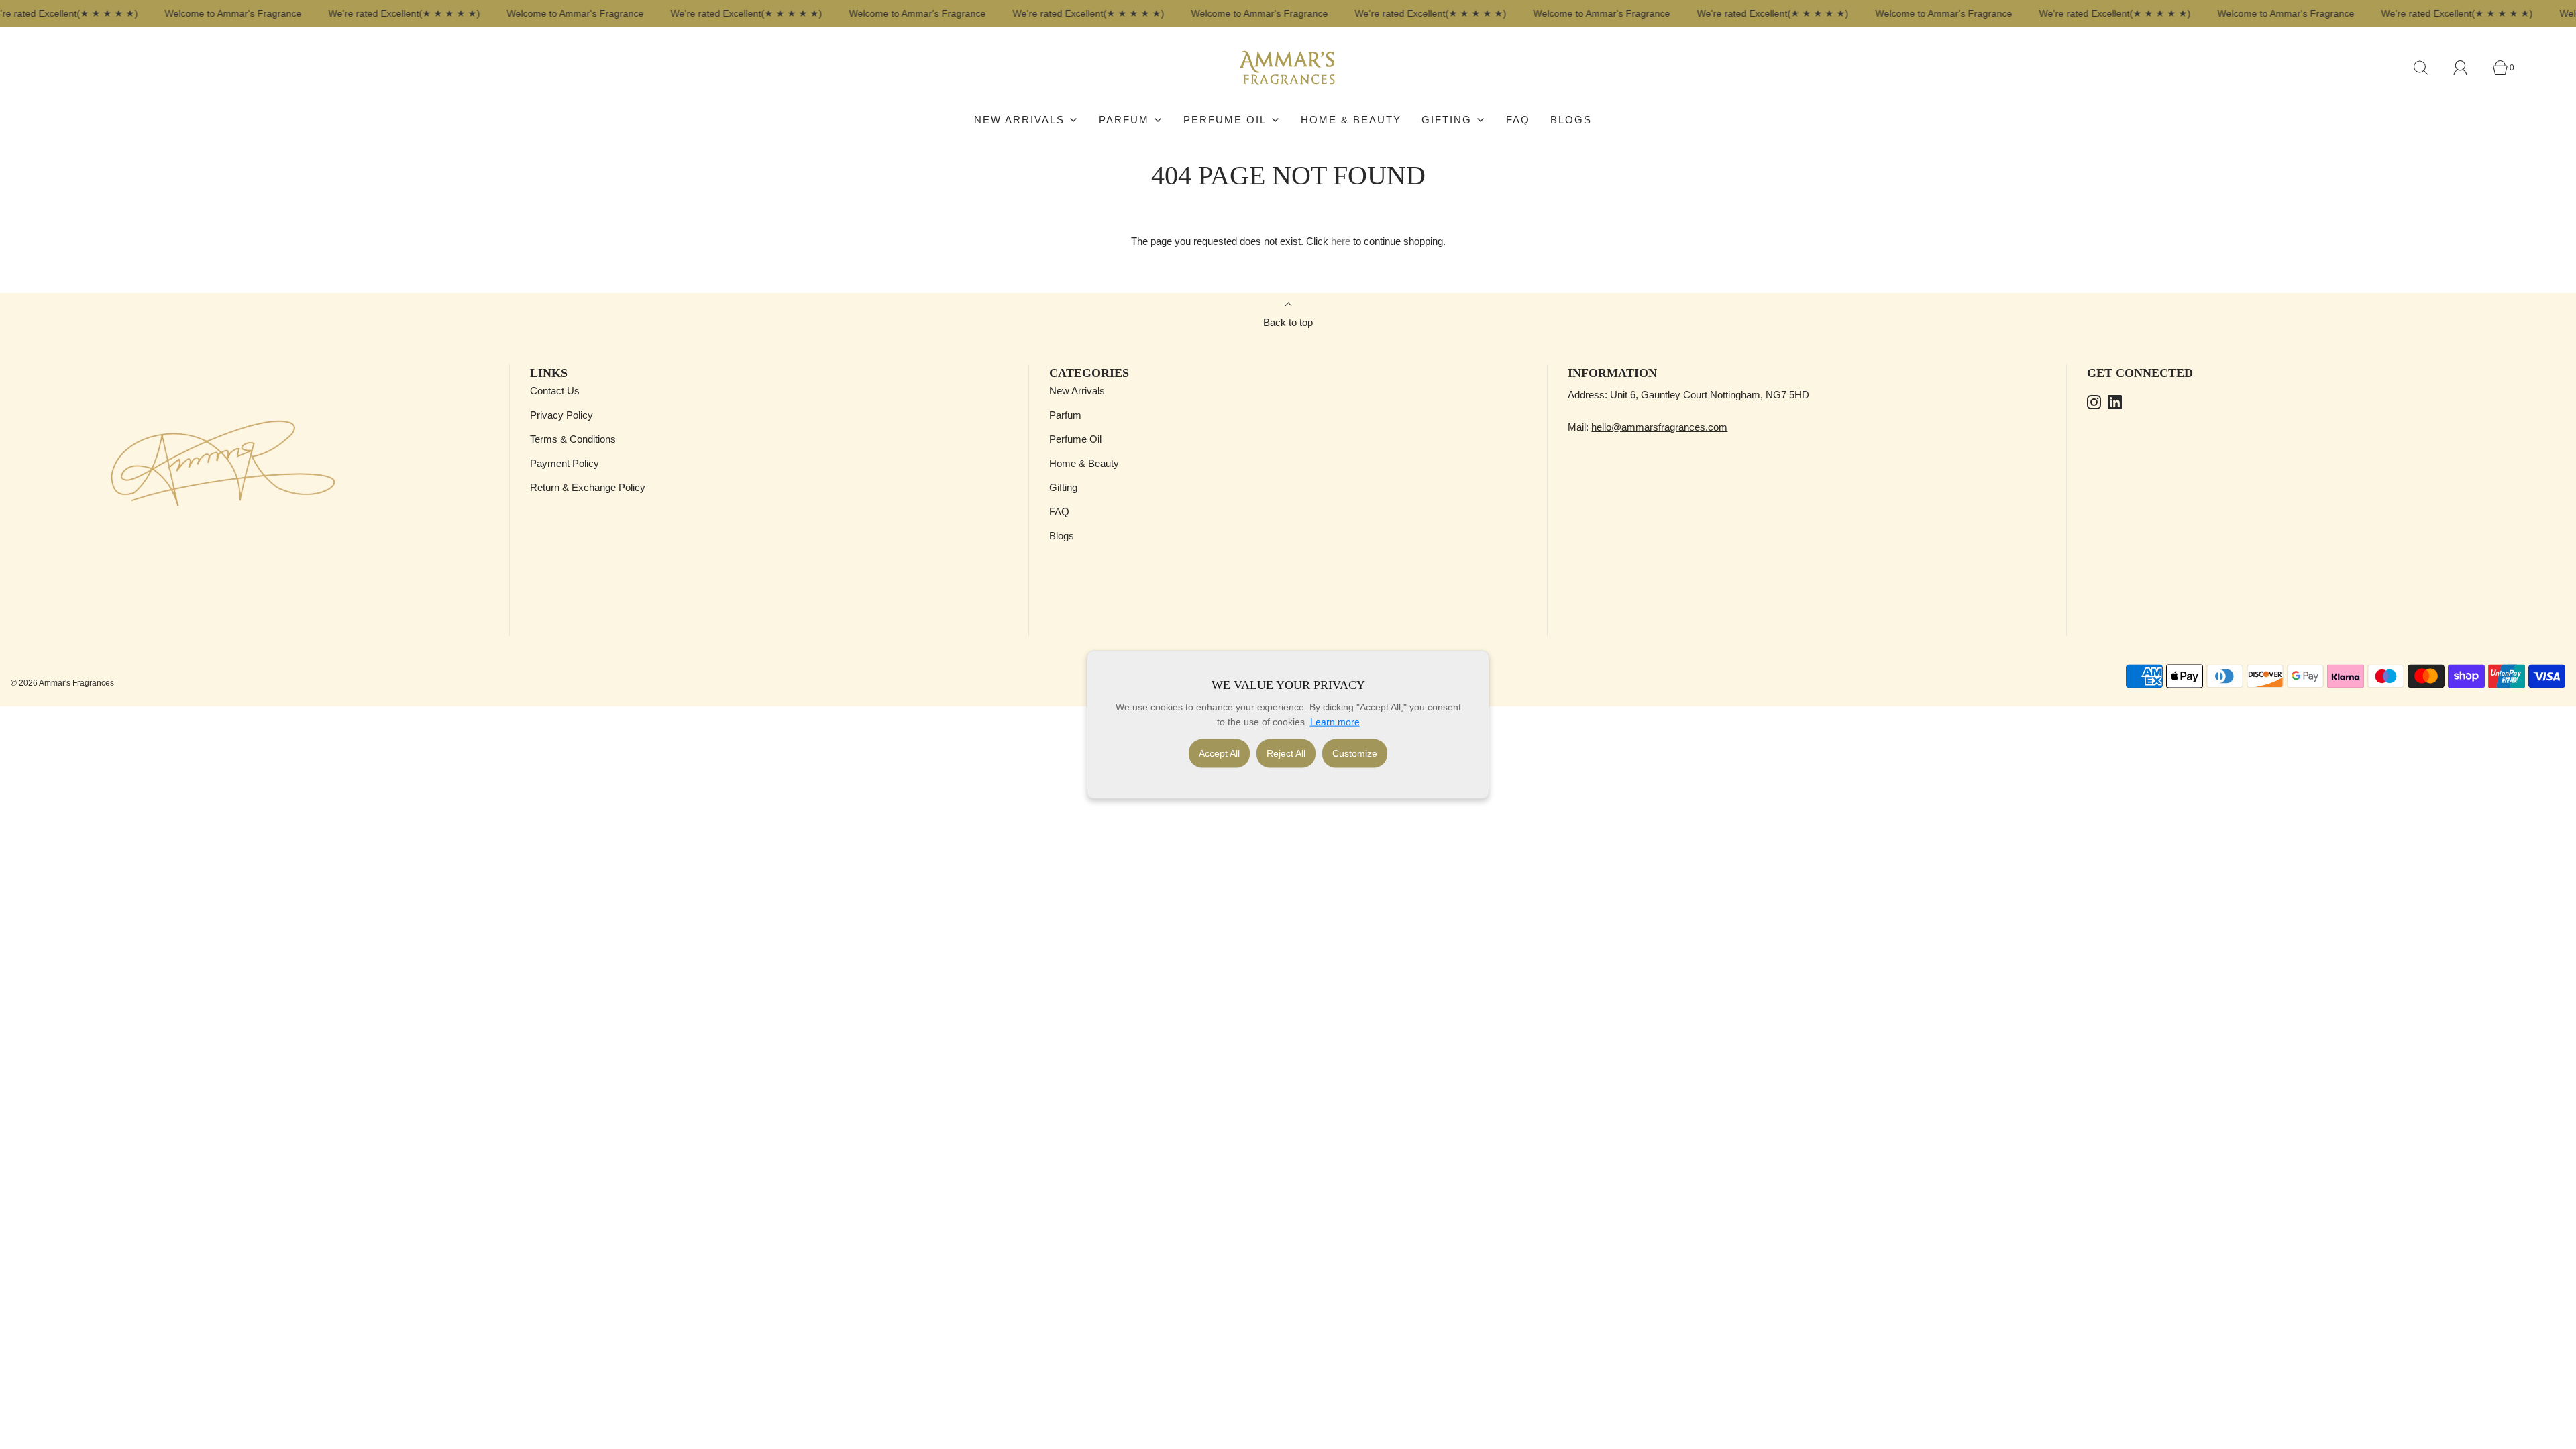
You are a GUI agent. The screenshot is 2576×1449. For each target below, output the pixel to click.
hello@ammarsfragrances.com (1659, 427)
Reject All (1286, 753)
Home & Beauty (1351, 120)
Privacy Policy (561, 415)
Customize (1355, 753)
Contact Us (555, 391)
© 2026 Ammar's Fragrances (62, 683)
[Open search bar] (2428, 68)
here (1341, 241)
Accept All (1219, 753)
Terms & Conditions (573, 439)
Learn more (1335, 722)
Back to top (1288, 322)
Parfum (1065, 415)
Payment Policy (565, 463)
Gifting (1063, 487)
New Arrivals (1077, 391)
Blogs (1571, 120)
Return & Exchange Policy (588, 487)
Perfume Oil (1075, 439)
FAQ (1518, 120)
